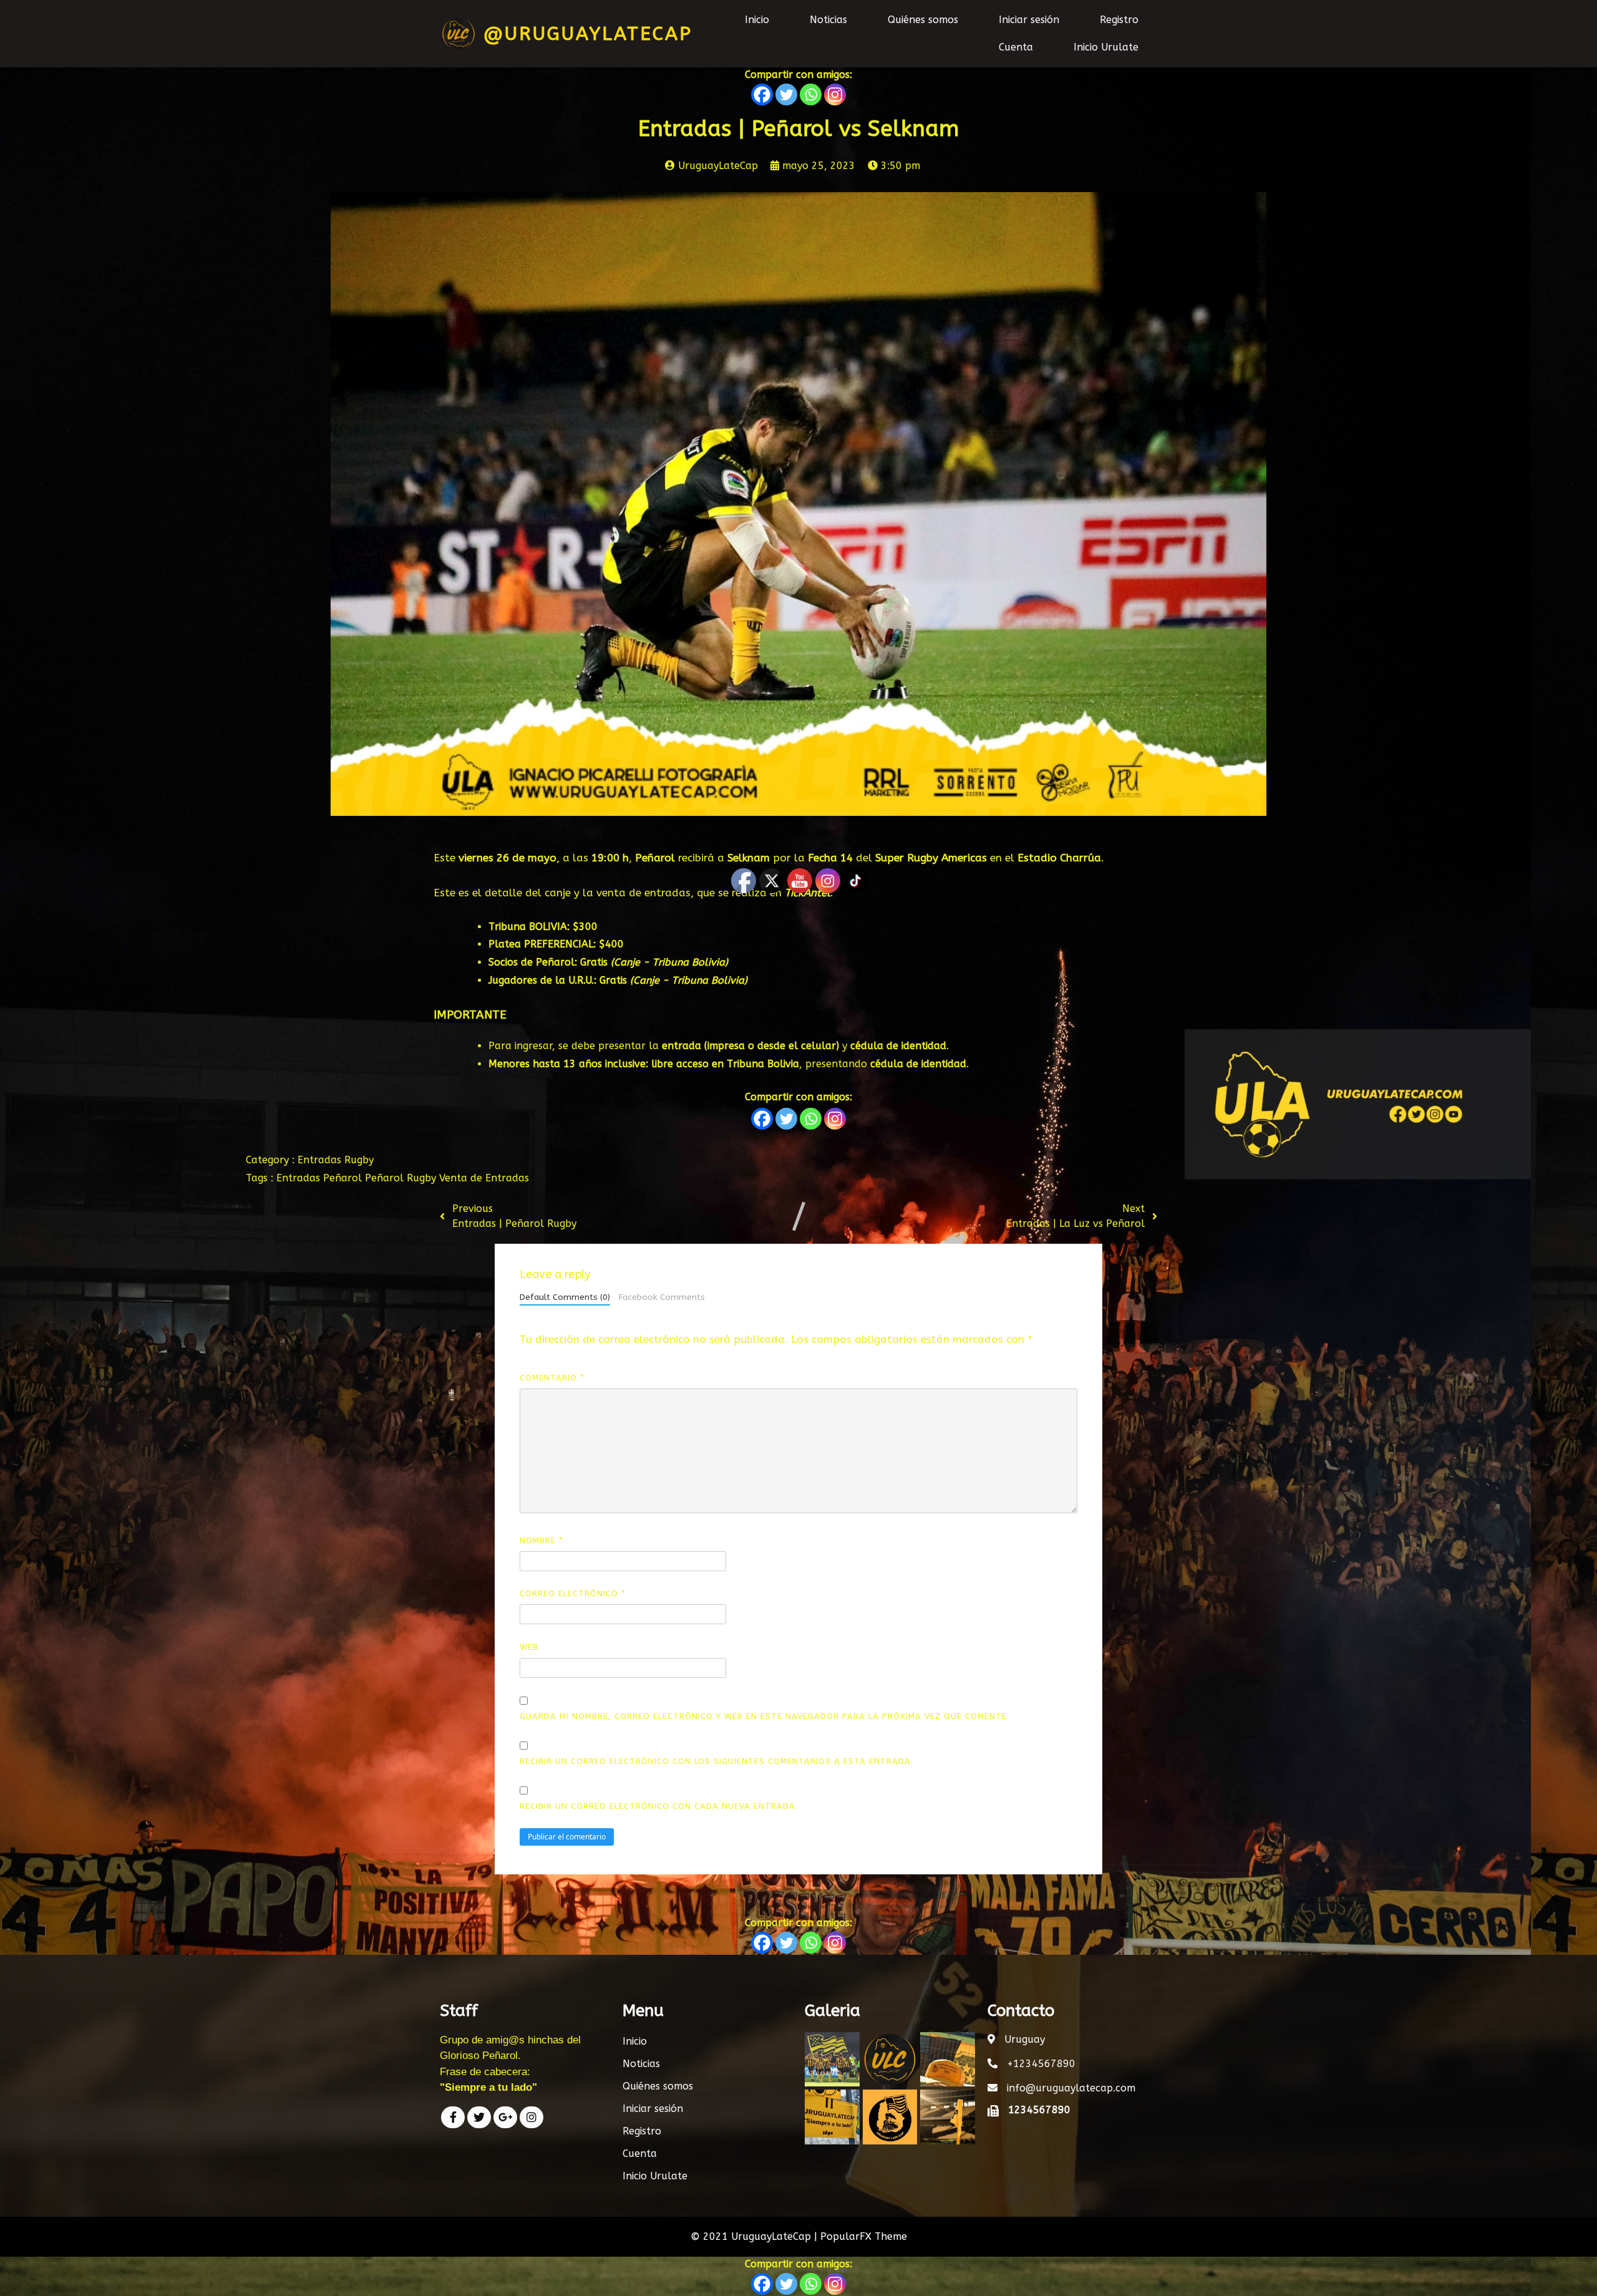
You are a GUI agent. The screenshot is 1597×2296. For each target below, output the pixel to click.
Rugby (359, 1160)
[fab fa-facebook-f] (453, 2117)
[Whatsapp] (811, 94)
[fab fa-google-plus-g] (505, 2117)
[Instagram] (835, 94)
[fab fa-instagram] (532, 2117)
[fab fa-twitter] (479, 2117)
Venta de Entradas (484, 1178)
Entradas (321, 1160)
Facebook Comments (662, 1297)
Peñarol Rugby (402, 1178)
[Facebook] (762, 94)
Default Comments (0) (565, 1297)
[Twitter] (786, 94)
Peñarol (344, 1178)
